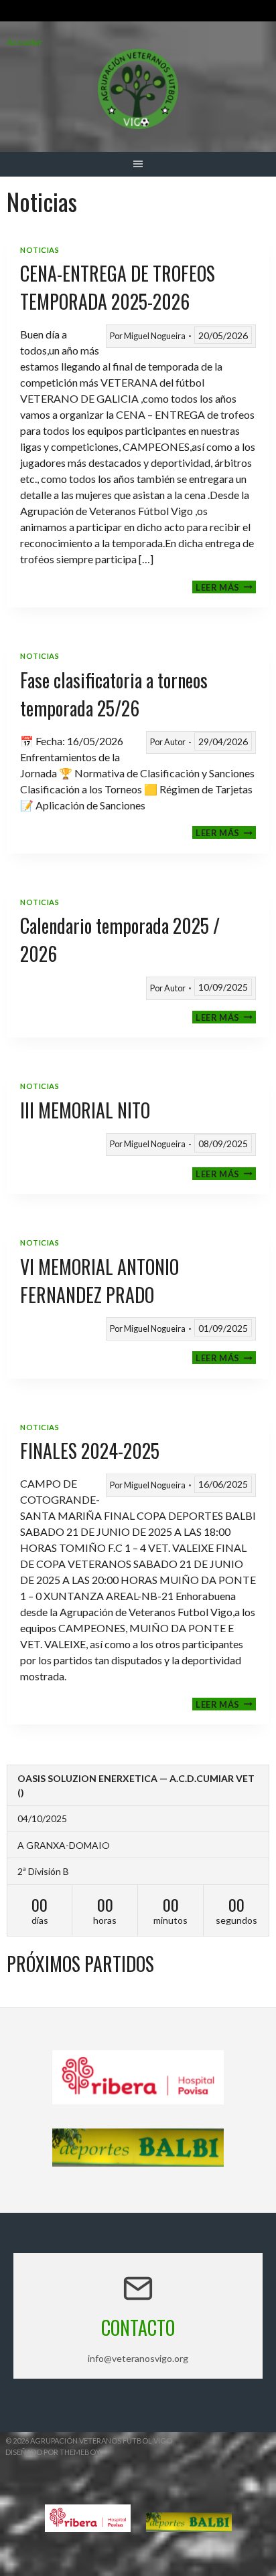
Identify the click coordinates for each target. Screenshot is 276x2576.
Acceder (24, 42)
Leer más (226, 587)
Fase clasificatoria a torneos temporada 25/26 (114, 694)
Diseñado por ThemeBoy (53, 2452)
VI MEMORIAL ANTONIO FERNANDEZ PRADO (99, 1281)
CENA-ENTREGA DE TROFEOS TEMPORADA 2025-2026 (118, 287)
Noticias (40, 250)
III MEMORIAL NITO (85, 1110)
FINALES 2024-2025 (90, 1451)
